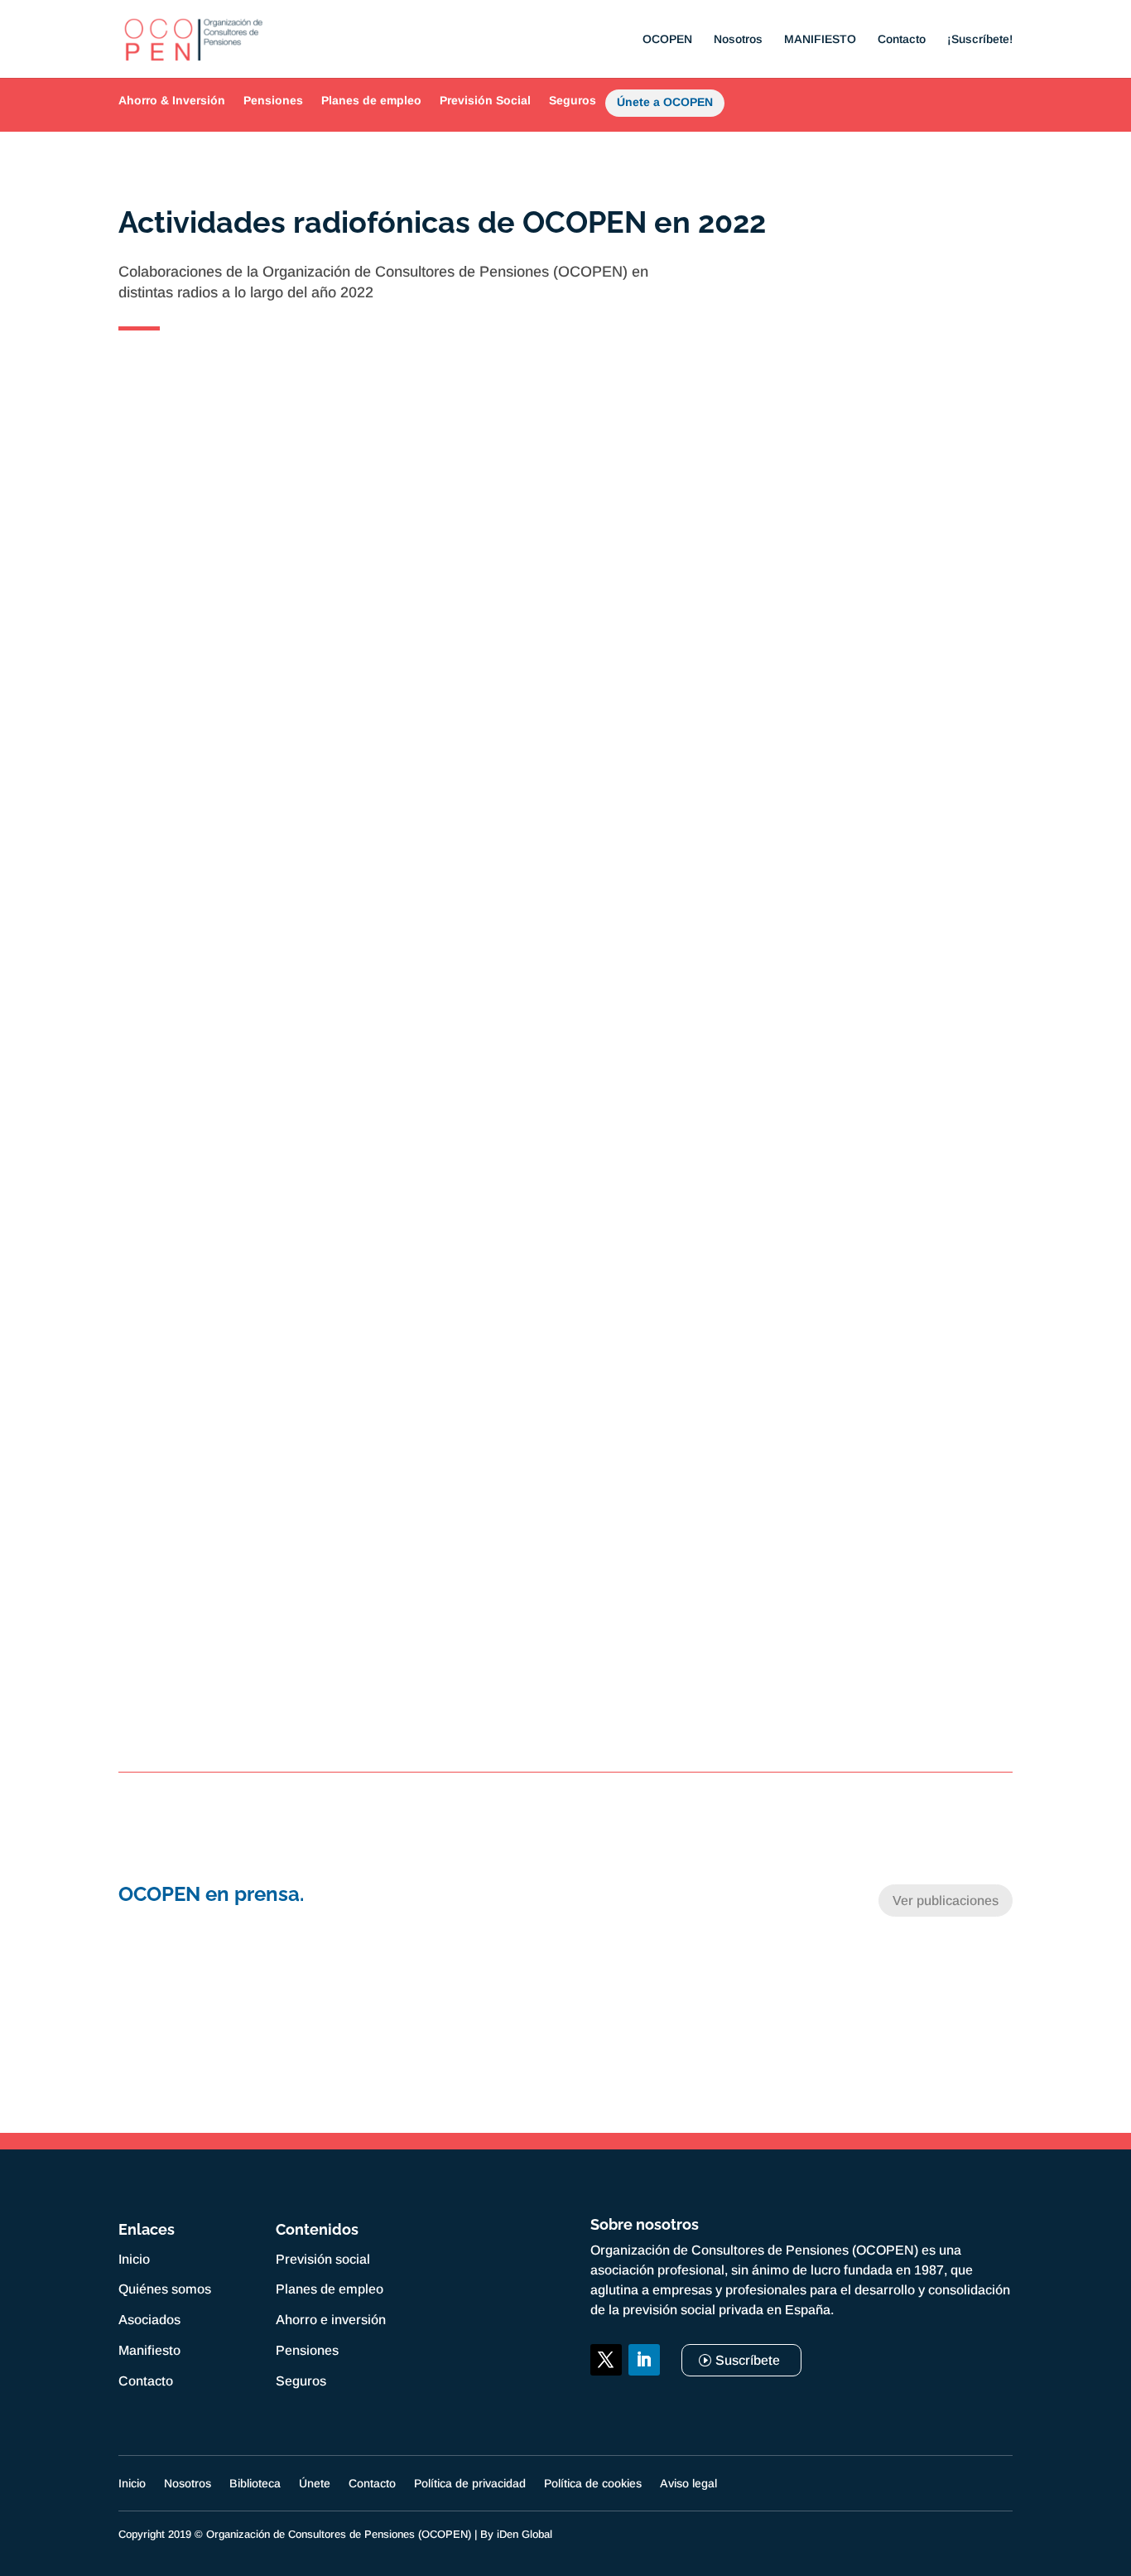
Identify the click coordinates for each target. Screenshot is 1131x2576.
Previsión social (323, 2259)
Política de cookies (593, 2484)
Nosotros (738, 39)
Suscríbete (748, 2360)
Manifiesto (149, 2350)
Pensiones (273, 100)
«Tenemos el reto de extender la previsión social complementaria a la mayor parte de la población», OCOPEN (566, 812)
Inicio (134, 2259)
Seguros (573, 100)
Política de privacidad (470, 2484)
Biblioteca (255, 2484)
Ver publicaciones (946, 1901)
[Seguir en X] (606, 2360)
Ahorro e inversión (331, 2320)
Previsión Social (485, 100)
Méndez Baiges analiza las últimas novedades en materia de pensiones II (566, 1353)
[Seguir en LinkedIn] (644, 2360)
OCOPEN (667, 39)
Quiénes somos (165, 2289)
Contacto (902, 39)
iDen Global (525, 2534)
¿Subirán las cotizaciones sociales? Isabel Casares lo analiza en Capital (565, 1624)
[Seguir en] (606, 2398)
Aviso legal (688, 2484)
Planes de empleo (371, 100)
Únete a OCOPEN (665, 105)
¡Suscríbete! (980, 39)
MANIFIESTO (820, 39)
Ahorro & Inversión (172, 100)
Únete (315, 2484)
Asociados (149, 2320)
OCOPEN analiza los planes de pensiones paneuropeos (566, 1083)
